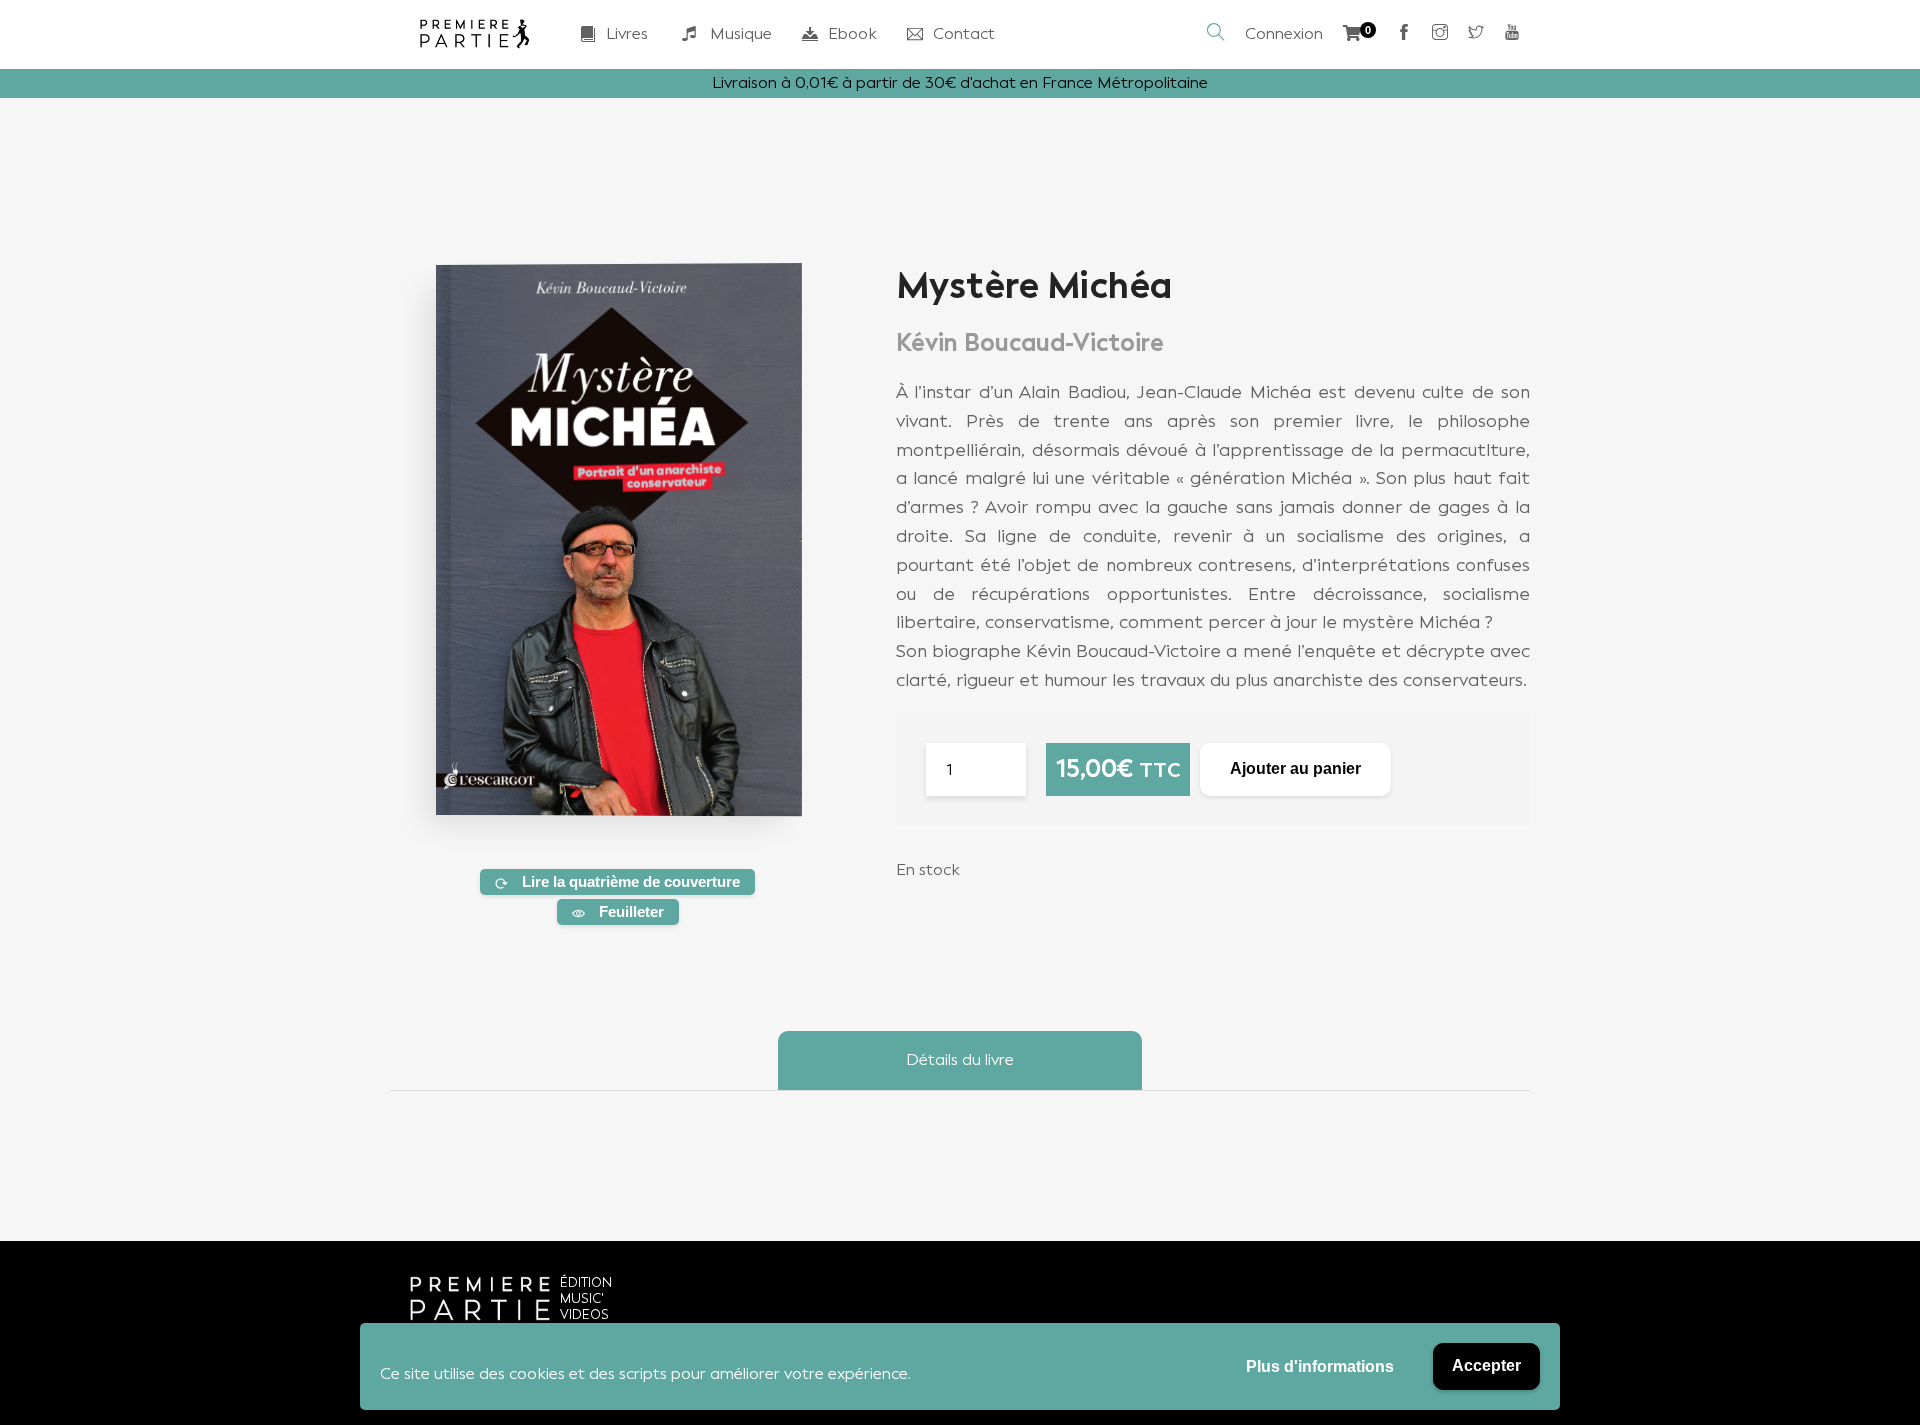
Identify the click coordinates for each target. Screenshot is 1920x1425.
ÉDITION (586, 1282)
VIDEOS (584, 1314)
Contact (964, 33)
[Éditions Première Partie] (475, 34)
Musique (741, 33)
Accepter (1486, 1365)
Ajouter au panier (1295, 768)
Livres (627, 33)
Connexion (1284, 33)
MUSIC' (582, 1298)
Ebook (852, 33)
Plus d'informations (1320, 1366)
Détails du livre (960, 1059)
